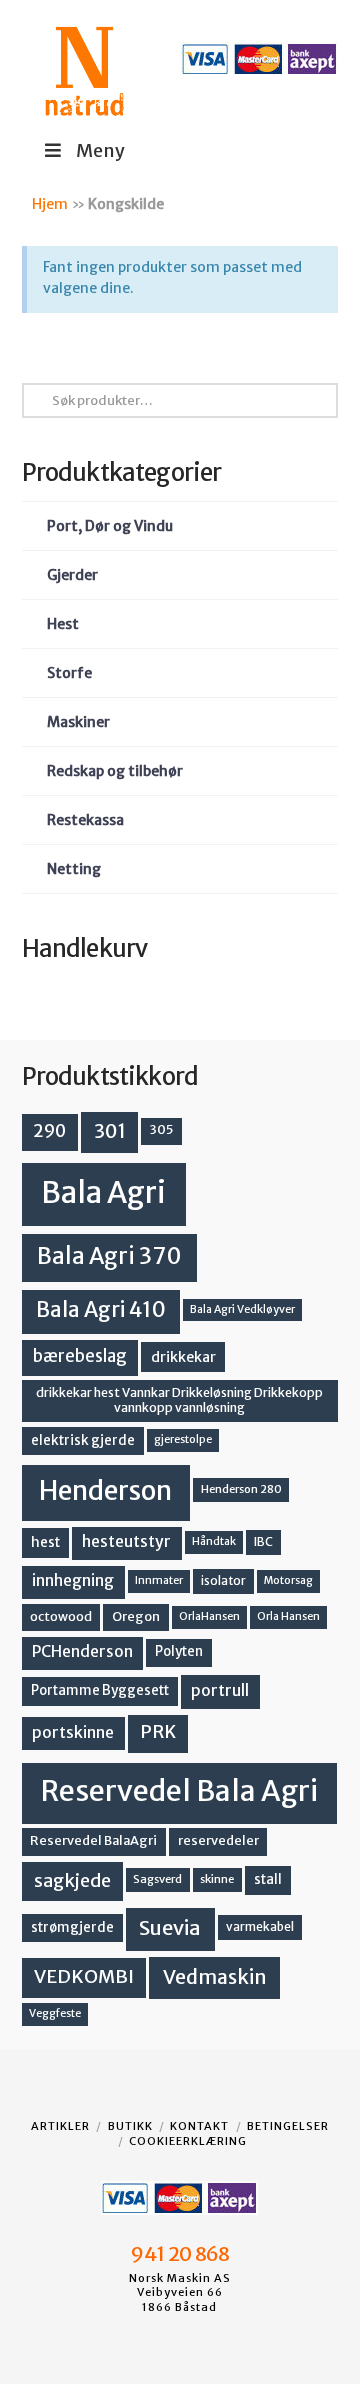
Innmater (159, 1580)
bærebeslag (80, 1356)
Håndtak (214, 1541)
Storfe (69, 673)
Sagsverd (157, 1879)
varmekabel (260, 1926)
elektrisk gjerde (83, 1440)
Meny (100, 150)
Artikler (60, 2126)
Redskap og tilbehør (115, 771)
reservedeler (218, 1840)
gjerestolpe (183, 1439)
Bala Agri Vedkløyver (242, 1309)
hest (45, 1542)
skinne (217, 1879)
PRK (158, 1732)
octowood (61, 1616)
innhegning (73, 1580)
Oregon (136, 1616)
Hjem (50, 204)
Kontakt (199, 2126)
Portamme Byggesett (100, 1690)
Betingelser (288, 2126)
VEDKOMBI (84, 1976)
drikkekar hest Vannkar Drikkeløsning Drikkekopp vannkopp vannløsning (179, 1400)
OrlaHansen (209, 1616)
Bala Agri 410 (101, 1310)
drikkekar (183, 1357)
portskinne (73, 1732)
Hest (63, 624)
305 (161, 1129)
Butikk (130, 2126)
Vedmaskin (215, 1977)
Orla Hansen (288, 1616)
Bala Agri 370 (109, 1256)
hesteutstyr (126, 1541)
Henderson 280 (241, 1489)
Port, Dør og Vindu (110, 526)
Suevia (170, 1927)
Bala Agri (103, 1192)
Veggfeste (55, 2013)
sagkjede (72, 1880)
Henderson (105, 1490)
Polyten (179, 1651)
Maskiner (78, 722)
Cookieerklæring (188, 2141)
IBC (263, 1541)
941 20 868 (179, 2254)
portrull (220, 1690)
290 (49, 1131)
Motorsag (288, 1580)
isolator (223, 1580)
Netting (74, 869)
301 (110, 1131)
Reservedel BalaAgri (93, 1840)
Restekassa (85, 820)
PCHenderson (82, 1651)
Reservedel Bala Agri (179, 1791)
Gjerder (72, 575)
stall (268, 1879)
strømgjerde (72, 1927)
